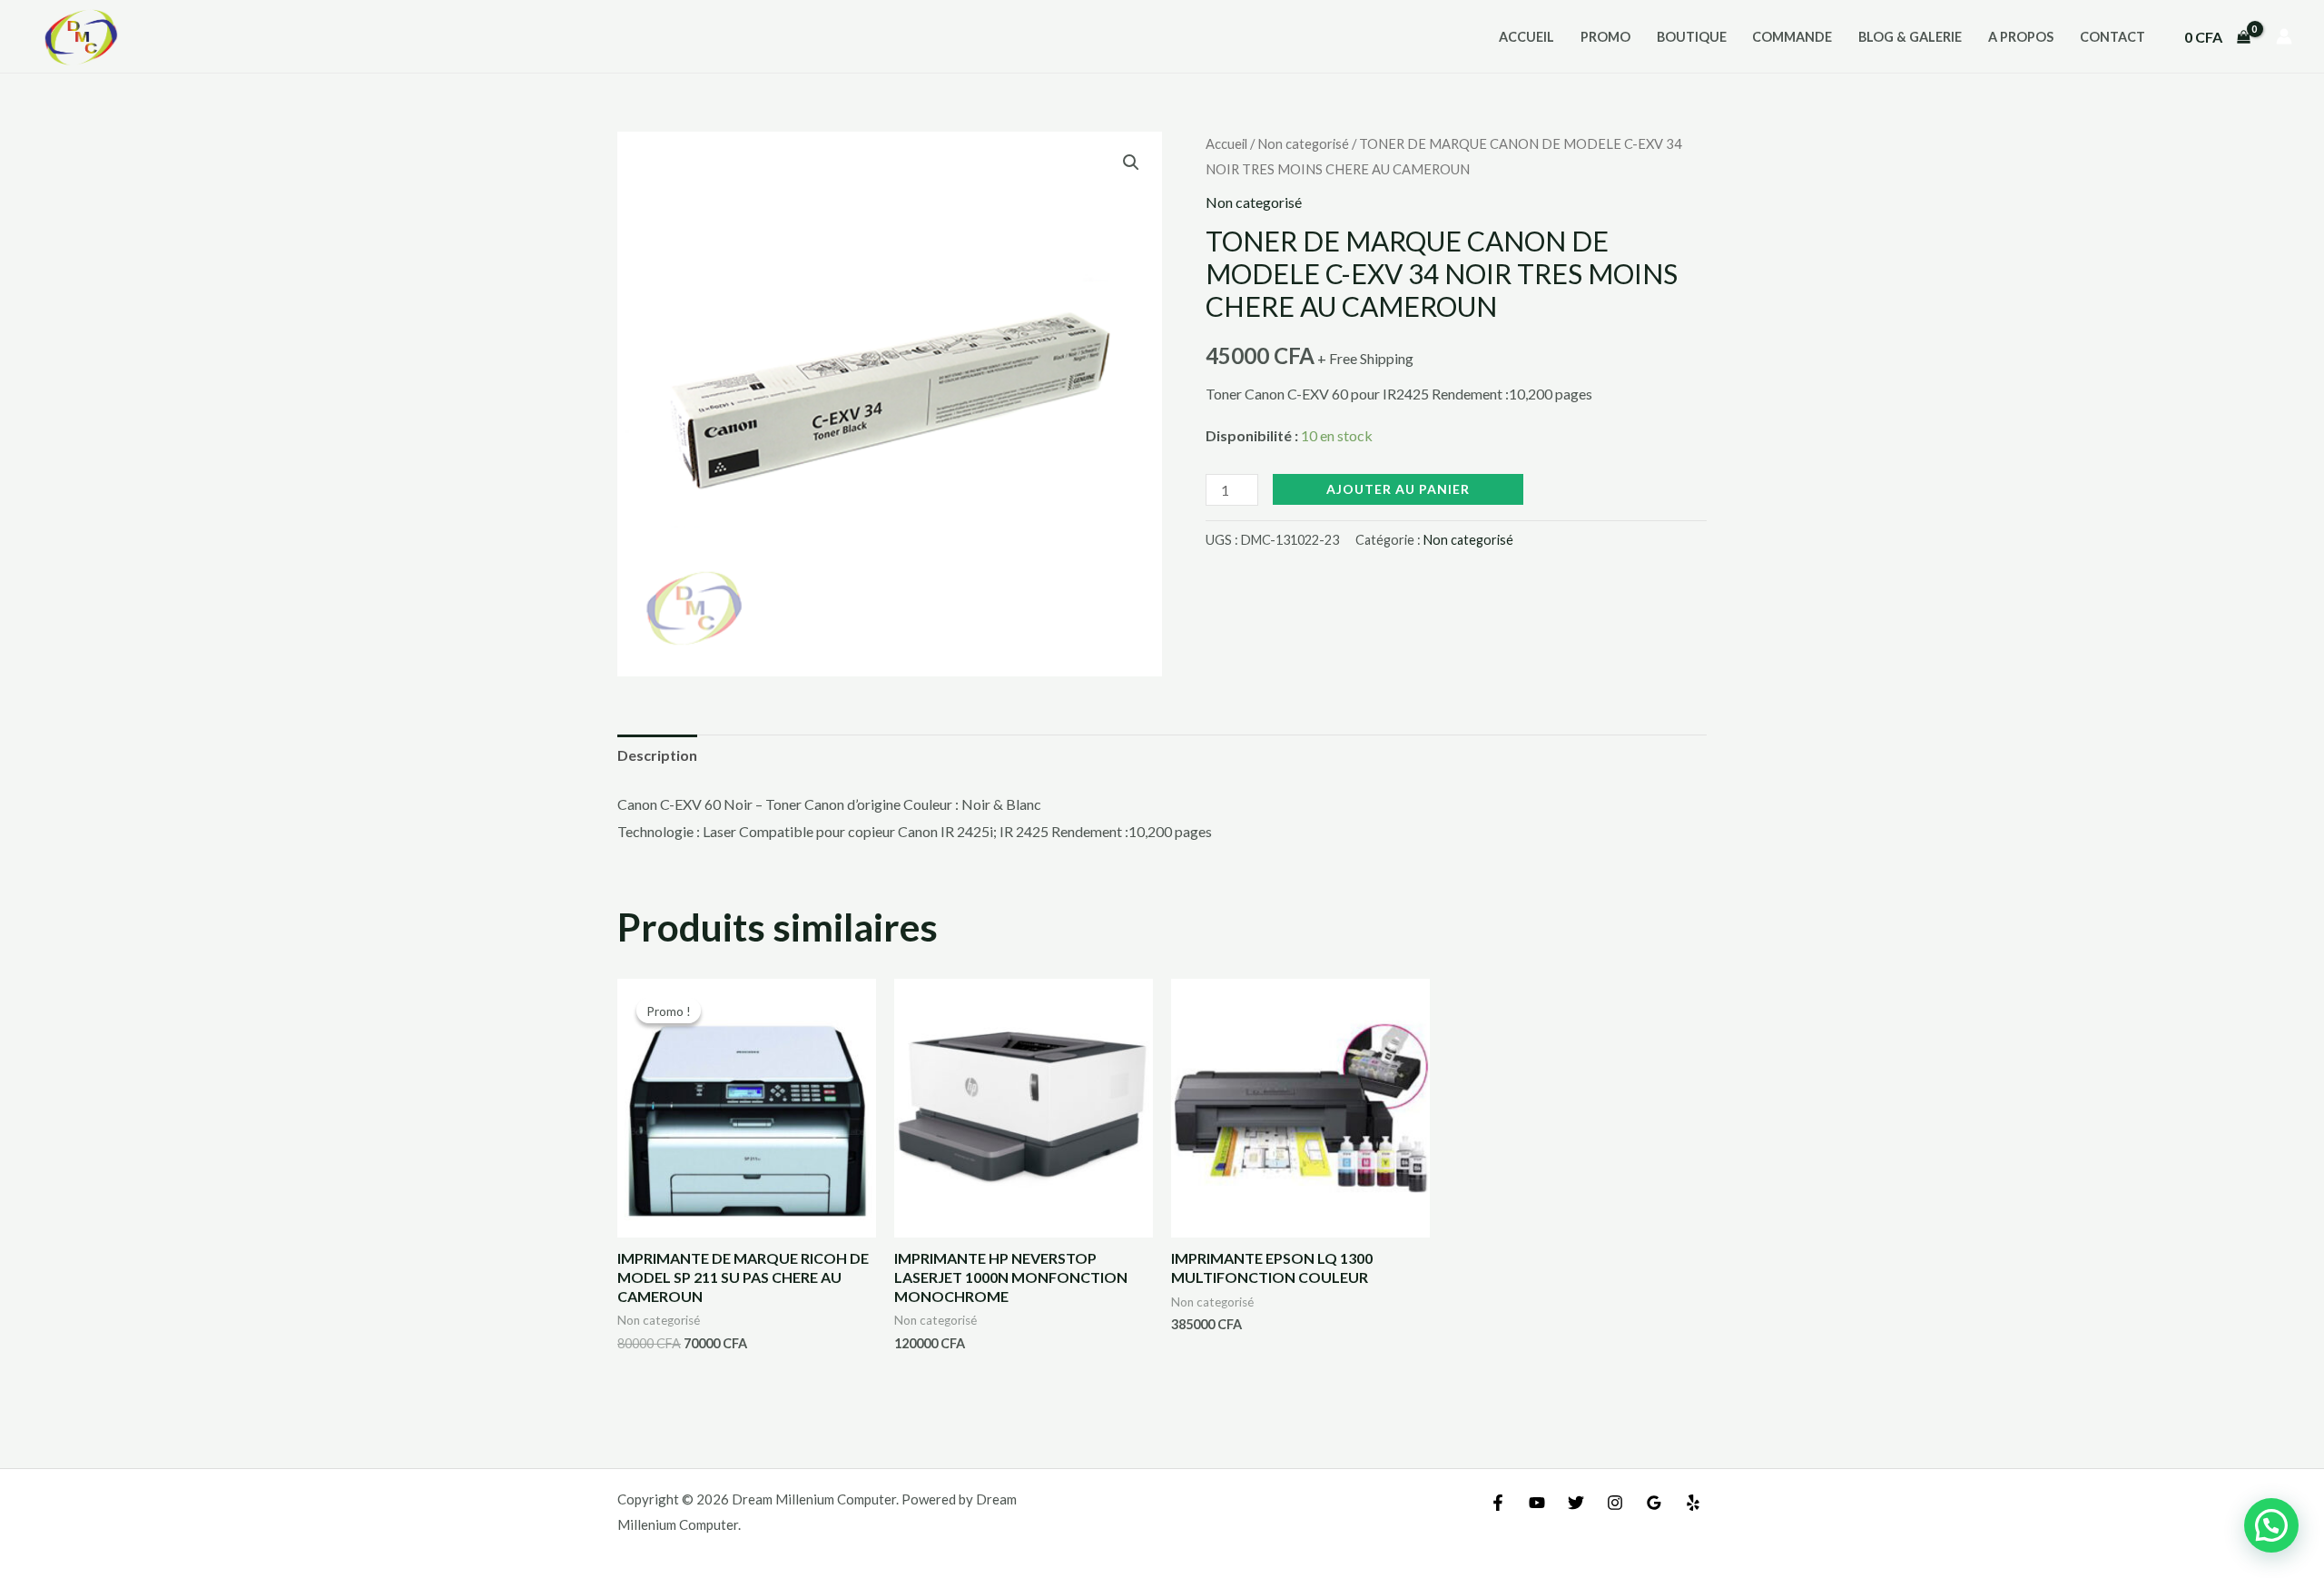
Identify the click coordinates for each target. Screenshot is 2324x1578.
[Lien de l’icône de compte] (2284, 36)
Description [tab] (657, 755)
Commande (1792, 37)
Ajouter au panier (1398, 489)
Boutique (1692, 37)
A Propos (2021, 37)
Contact (2112, 37)
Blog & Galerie (1910, 37)
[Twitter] (1576, 1503)
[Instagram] (1615, 1503)
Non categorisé (1303, 143)
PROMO (1605, 37)
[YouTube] (1537, 1503)
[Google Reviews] (1654, 1503)
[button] (1131, 163)
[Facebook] (1498, 1503)
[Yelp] (1693, 1503)
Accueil (1526, 37)
